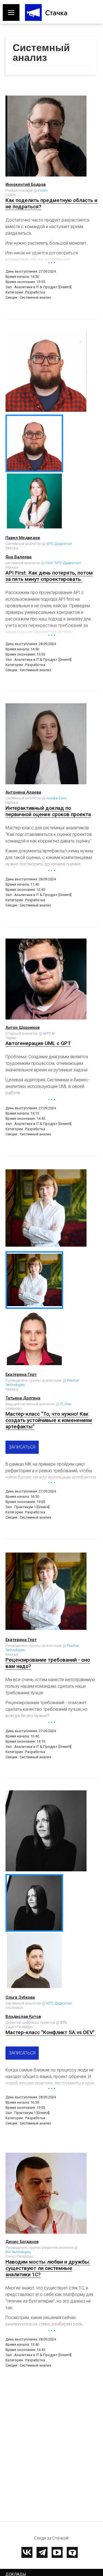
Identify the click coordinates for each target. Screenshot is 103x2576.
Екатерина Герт (21, 1374)
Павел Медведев (23, 538)
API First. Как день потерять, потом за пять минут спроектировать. (49, 576)
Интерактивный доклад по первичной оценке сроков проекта (48, 811)
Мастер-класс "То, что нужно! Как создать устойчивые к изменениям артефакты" (49, 1420)
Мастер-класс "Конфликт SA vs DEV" (50, 2032)
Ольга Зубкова (20, 1997)
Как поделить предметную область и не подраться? (51, 203)
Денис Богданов (22, 2242)
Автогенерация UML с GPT (38, 1043)
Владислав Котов (23, 2017)
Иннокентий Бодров (26, 184)
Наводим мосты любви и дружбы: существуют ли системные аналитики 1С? (48, 2268)
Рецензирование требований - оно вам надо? (48, 1663)
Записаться (22, 1447)
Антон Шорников (23, 1027)
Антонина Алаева (23, 792)
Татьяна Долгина (23, 1398)
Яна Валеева (19, 557)
